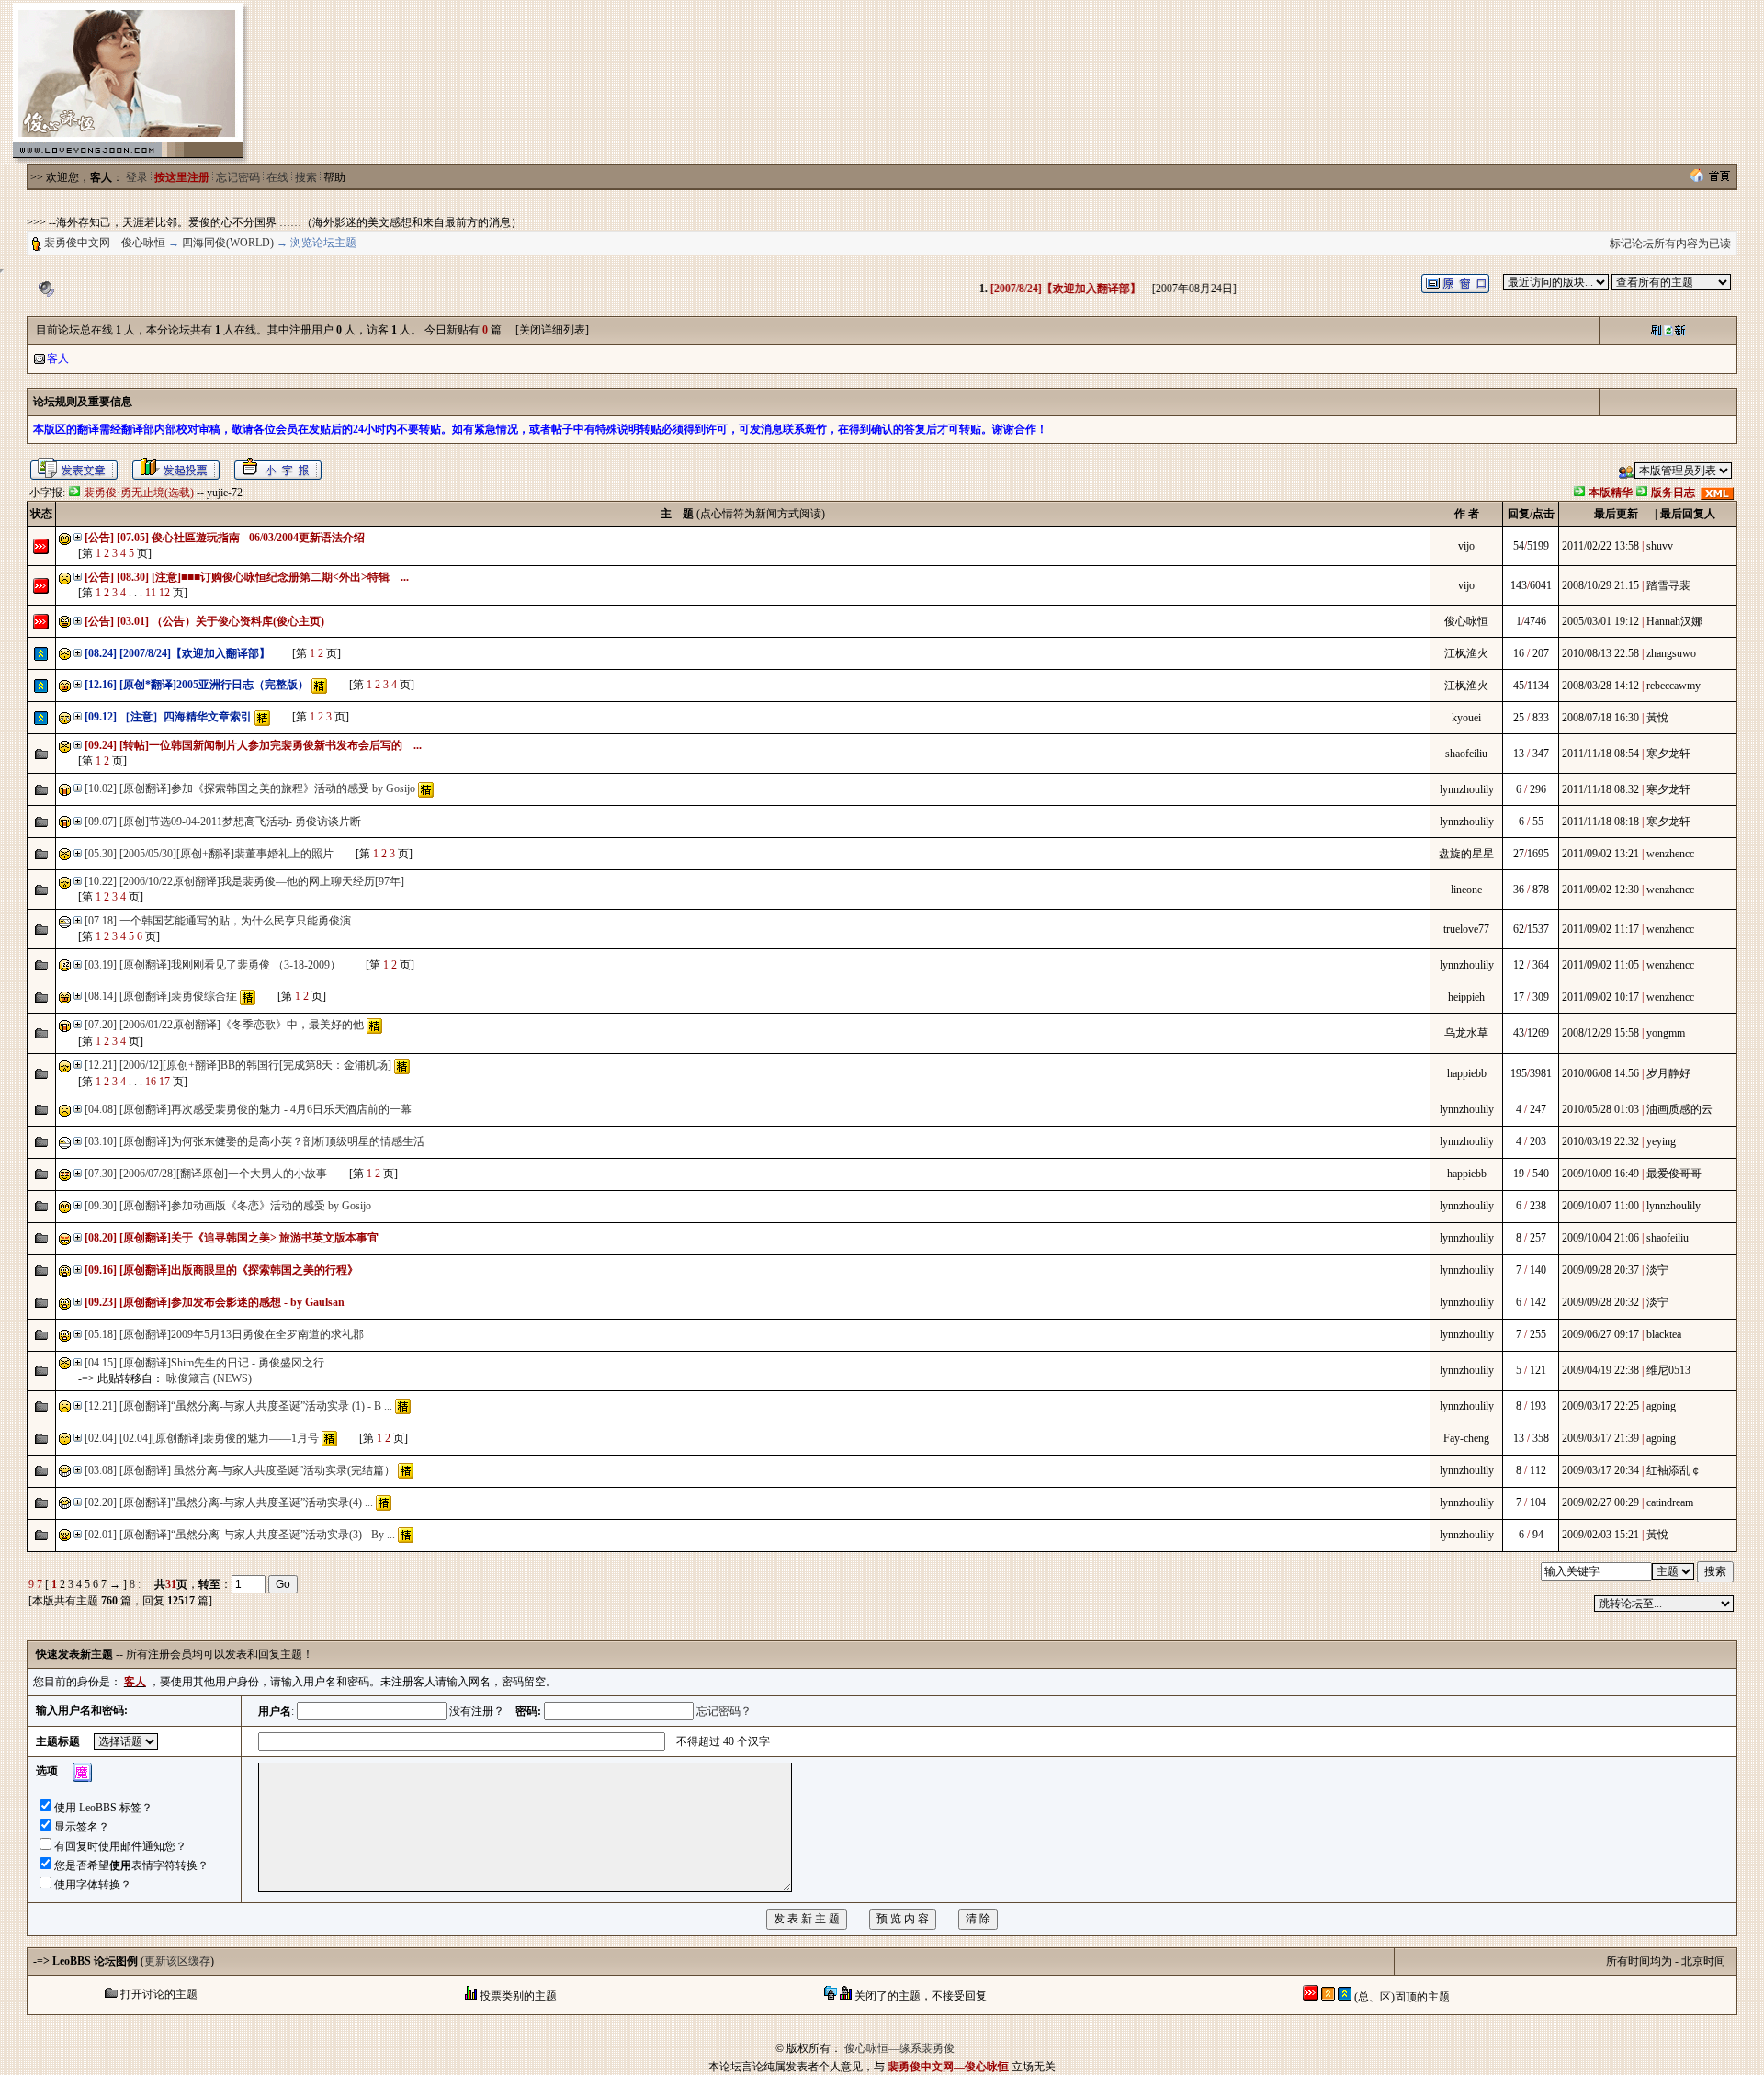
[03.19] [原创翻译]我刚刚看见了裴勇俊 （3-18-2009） (214, 965)
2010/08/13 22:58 (1600, 653)
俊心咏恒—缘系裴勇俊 (899, 2048)
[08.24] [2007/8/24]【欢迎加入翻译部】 (177, 653)
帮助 (334, 177)
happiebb (1467, 1073)
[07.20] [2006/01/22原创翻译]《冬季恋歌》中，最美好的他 (224, 1025)
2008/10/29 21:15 (1600, 585)
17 (164, 1082)
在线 (277, 177)
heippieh (1466, 997)
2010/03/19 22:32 (1600, 1141)
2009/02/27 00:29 (1600, 1502)
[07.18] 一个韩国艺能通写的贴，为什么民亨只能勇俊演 (218, 921)
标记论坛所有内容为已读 (1670, 244)
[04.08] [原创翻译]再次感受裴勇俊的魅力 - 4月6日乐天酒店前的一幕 (248, 1109)
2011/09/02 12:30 (1600, 890)
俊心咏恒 (1466, 621)
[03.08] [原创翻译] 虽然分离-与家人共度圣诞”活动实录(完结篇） (241, 1470)
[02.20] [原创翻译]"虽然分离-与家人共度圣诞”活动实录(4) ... (229, 1502)
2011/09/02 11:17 (1600, 929)
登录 (137, 177)
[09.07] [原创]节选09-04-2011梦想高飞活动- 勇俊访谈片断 (223, 822)
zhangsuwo (1671, 653)
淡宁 (1657, 1270)
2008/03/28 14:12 (1600, 686)
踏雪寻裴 (1668, 585)
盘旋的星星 (1466, 854)
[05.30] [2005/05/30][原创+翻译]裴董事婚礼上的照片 (209, 854)
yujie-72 (225, 493)
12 (164, 593)
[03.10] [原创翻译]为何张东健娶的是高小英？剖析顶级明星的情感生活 (254, 1141)
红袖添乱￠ (1674, 1470)
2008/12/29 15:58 (1600, 1033)
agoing (1661, 1406)
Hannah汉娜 (1674, 621)
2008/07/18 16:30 (1600, 718)
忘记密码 (238, 177)
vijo (1466, 546)
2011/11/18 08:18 (1600, 822)
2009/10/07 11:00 (1600, 1206)
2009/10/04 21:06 (1600, 1238)
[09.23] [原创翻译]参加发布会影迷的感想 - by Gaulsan (215, 1302)
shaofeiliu (1466, 754)
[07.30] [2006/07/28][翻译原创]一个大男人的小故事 (206, 1174)
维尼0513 (1668, 1370)
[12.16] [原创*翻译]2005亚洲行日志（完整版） (197, 685)
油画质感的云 (1679, 1109)
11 (151, 593)
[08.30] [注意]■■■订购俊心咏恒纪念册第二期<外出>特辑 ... (263, 577)
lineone (1466, 890)
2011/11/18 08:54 (1600, 754)
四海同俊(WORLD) (228, 243)
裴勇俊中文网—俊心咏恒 (105, 243)
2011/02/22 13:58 (1600, 546)
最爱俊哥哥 (1674, 1174)
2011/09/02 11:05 (1600, 965)
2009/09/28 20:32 (1600, 1302)
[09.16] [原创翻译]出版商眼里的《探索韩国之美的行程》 (221, 1270)
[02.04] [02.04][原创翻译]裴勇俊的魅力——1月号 (202, 1438)
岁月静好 (1668, 1073)
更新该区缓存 (177, 1961)
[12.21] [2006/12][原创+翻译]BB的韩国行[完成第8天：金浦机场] (238, 1065)
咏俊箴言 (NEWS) (209, 1378)
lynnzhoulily (1467, 789)
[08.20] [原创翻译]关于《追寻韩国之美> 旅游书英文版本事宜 (232, 1238)
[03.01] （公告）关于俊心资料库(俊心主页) (220, 621)
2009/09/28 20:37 (1600, 1270)
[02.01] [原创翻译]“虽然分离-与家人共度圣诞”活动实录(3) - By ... (240, 1535)
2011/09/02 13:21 (1600, 854)
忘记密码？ (724, 1711)
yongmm (1666, 1033)
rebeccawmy (1674, 686)
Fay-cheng (1466, 1438)
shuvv (1660, 546)
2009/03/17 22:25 (1600, 1406)
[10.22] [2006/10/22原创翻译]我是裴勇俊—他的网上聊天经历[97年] (244, 881)
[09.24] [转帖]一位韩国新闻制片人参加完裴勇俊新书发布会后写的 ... (253, 745)
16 (151, 1082)
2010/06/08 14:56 (1600, 1073)
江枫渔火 (1466, 653)
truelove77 (1466, 929)
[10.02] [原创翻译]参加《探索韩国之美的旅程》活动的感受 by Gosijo (250, 788)
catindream (1670, 1502)
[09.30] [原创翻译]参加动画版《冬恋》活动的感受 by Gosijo (228, 1206)
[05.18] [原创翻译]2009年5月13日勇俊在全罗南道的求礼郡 (224, 1334)
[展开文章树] (78, 537)
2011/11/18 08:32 (1600, 789)
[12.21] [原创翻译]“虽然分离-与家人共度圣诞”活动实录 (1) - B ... (238, 1406)
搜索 (306, 177)
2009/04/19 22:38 (1600, 1370)
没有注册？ (477, 1711)
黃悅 (1657, 718)
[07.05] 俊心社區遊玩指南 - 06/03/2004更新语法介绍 (241, 538)
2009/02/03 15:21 (1600, 1535)
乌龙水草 (1466, 1033)
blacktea (1664, 1334)
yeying (1661, 1141)
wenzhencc (1670, 854)
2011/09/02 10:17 (1600, 997)
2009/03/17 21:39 (1600, 1438)
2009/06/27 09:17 (1600, 1334)
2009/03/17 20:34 (1600, 1470)
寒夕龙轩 (1668, 754)
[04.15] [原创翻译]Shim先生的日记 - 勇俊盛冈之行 (204, 1363)
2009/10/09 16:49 (1600, 1174)
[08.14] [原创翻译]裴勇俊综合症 (161, 996)
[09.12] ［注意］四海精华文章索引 (168, 717)
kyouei (1466, 718)
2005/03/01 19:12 (1600, 621)
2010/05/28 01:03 (1600, 1109)
